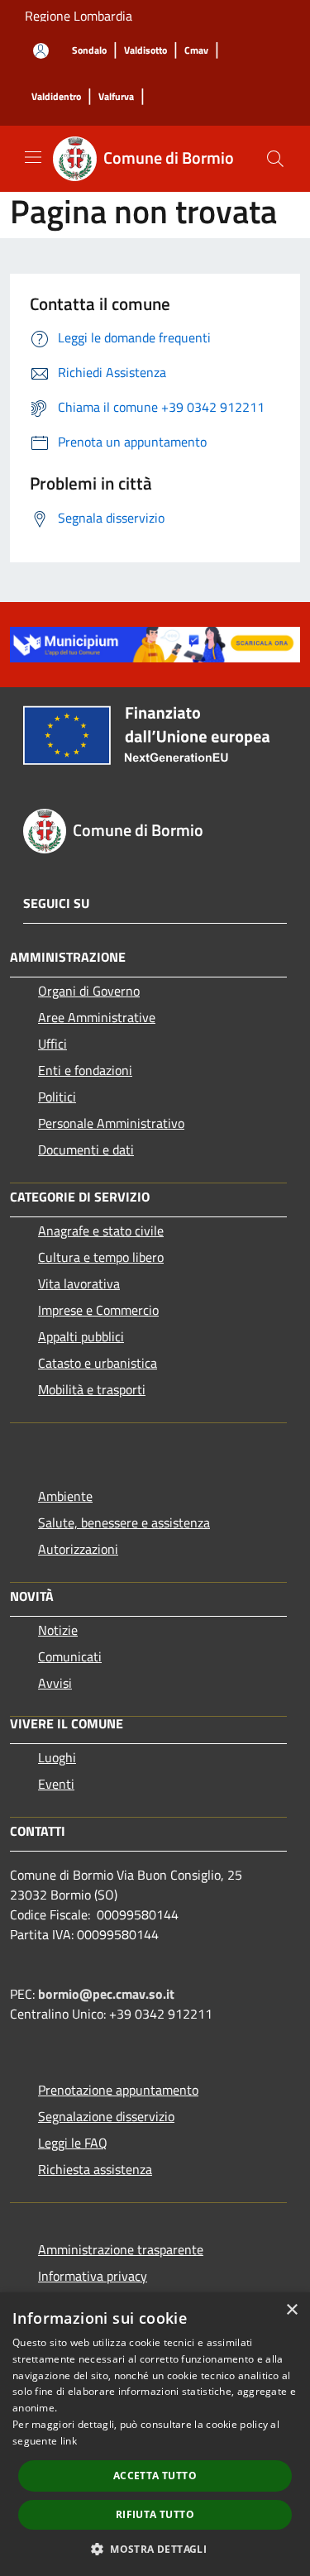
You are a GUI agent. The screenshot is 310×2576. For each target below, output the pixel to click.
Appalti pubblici (81, 1336)
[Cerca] (275, 159)
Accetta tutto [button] (155, 2476)
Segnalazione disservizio (106, 2116)
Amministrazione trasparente (121, 2249)
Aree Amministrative (97, 1017)
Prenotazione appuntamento (118, 2090)
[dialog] (155, 2434)
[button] (155, 2549)
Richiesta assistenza (95, 2169)
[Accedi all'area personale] (41, 51)
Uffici (52, 1044)
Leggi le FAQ (73, 2143)
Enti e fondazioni (85, 1070)
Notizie (58, 1630)
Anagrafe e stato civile (101, 1231)
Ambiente (65, 1496)
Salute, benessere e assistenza (124, 1522)
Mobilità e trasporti (92, 1389)
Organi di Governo (89, 991)
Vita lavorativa (79, 1283)
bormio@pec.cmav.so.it (106, 1994)
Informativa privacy (93, 2276)
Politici (57, 1097)
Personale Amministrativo (111, 1123)
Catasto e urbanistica (98, 1363)
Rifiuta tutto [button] (155, 2514)
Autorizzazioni (78, 1549)
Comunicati (70, 1656)
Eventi (56, 1784)
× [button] (291, 2310)
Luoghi (57, 1757)
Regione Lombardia (79, 16)
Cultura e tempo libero (101, 1257)
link (69, 2441)
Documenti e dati (86, 1149)
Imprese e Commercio (98, 1310)
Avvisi (55, 1683)
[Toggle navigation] (33, 157)
